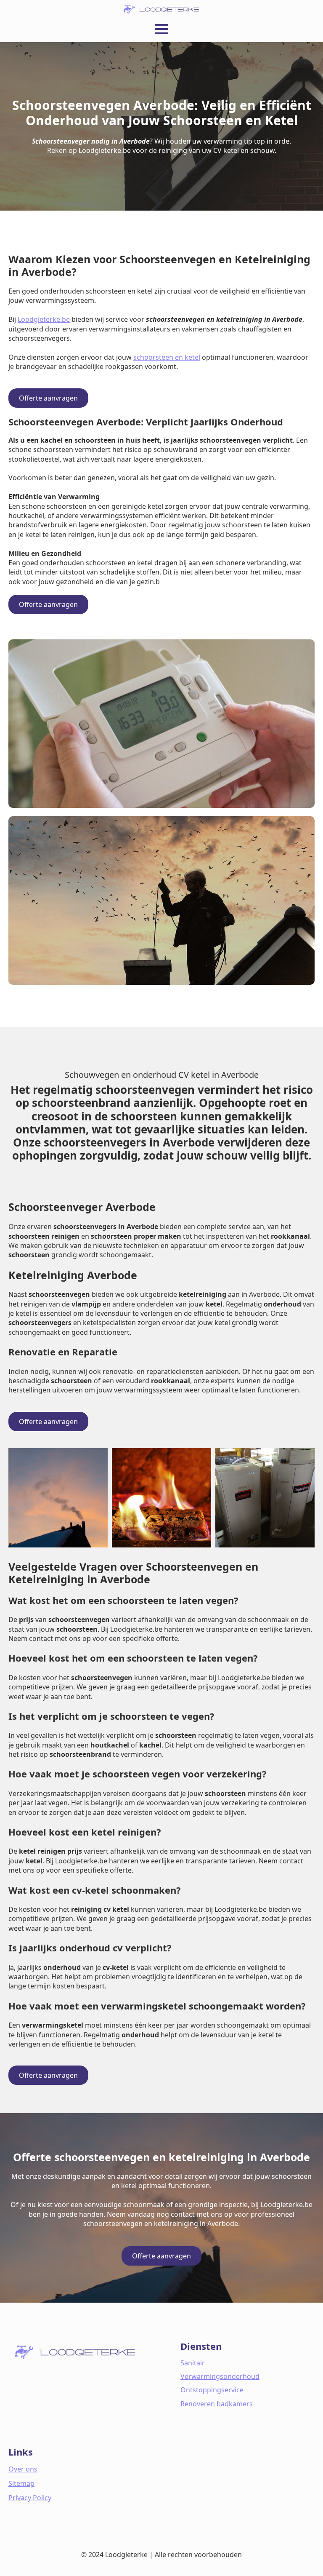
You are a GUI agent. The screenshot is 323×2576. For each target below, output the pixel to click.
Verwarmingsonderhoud (220, 2376)
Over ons (23, 2469)
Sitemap (21, 2483)
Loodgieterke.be (44, 319)
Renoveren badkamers (217, 2404)
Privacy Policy (30, 2498)
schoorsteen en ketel (167, 357)
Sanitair (193, 2363)
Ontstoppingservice (212, 2390)
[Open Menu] (161, 29)
